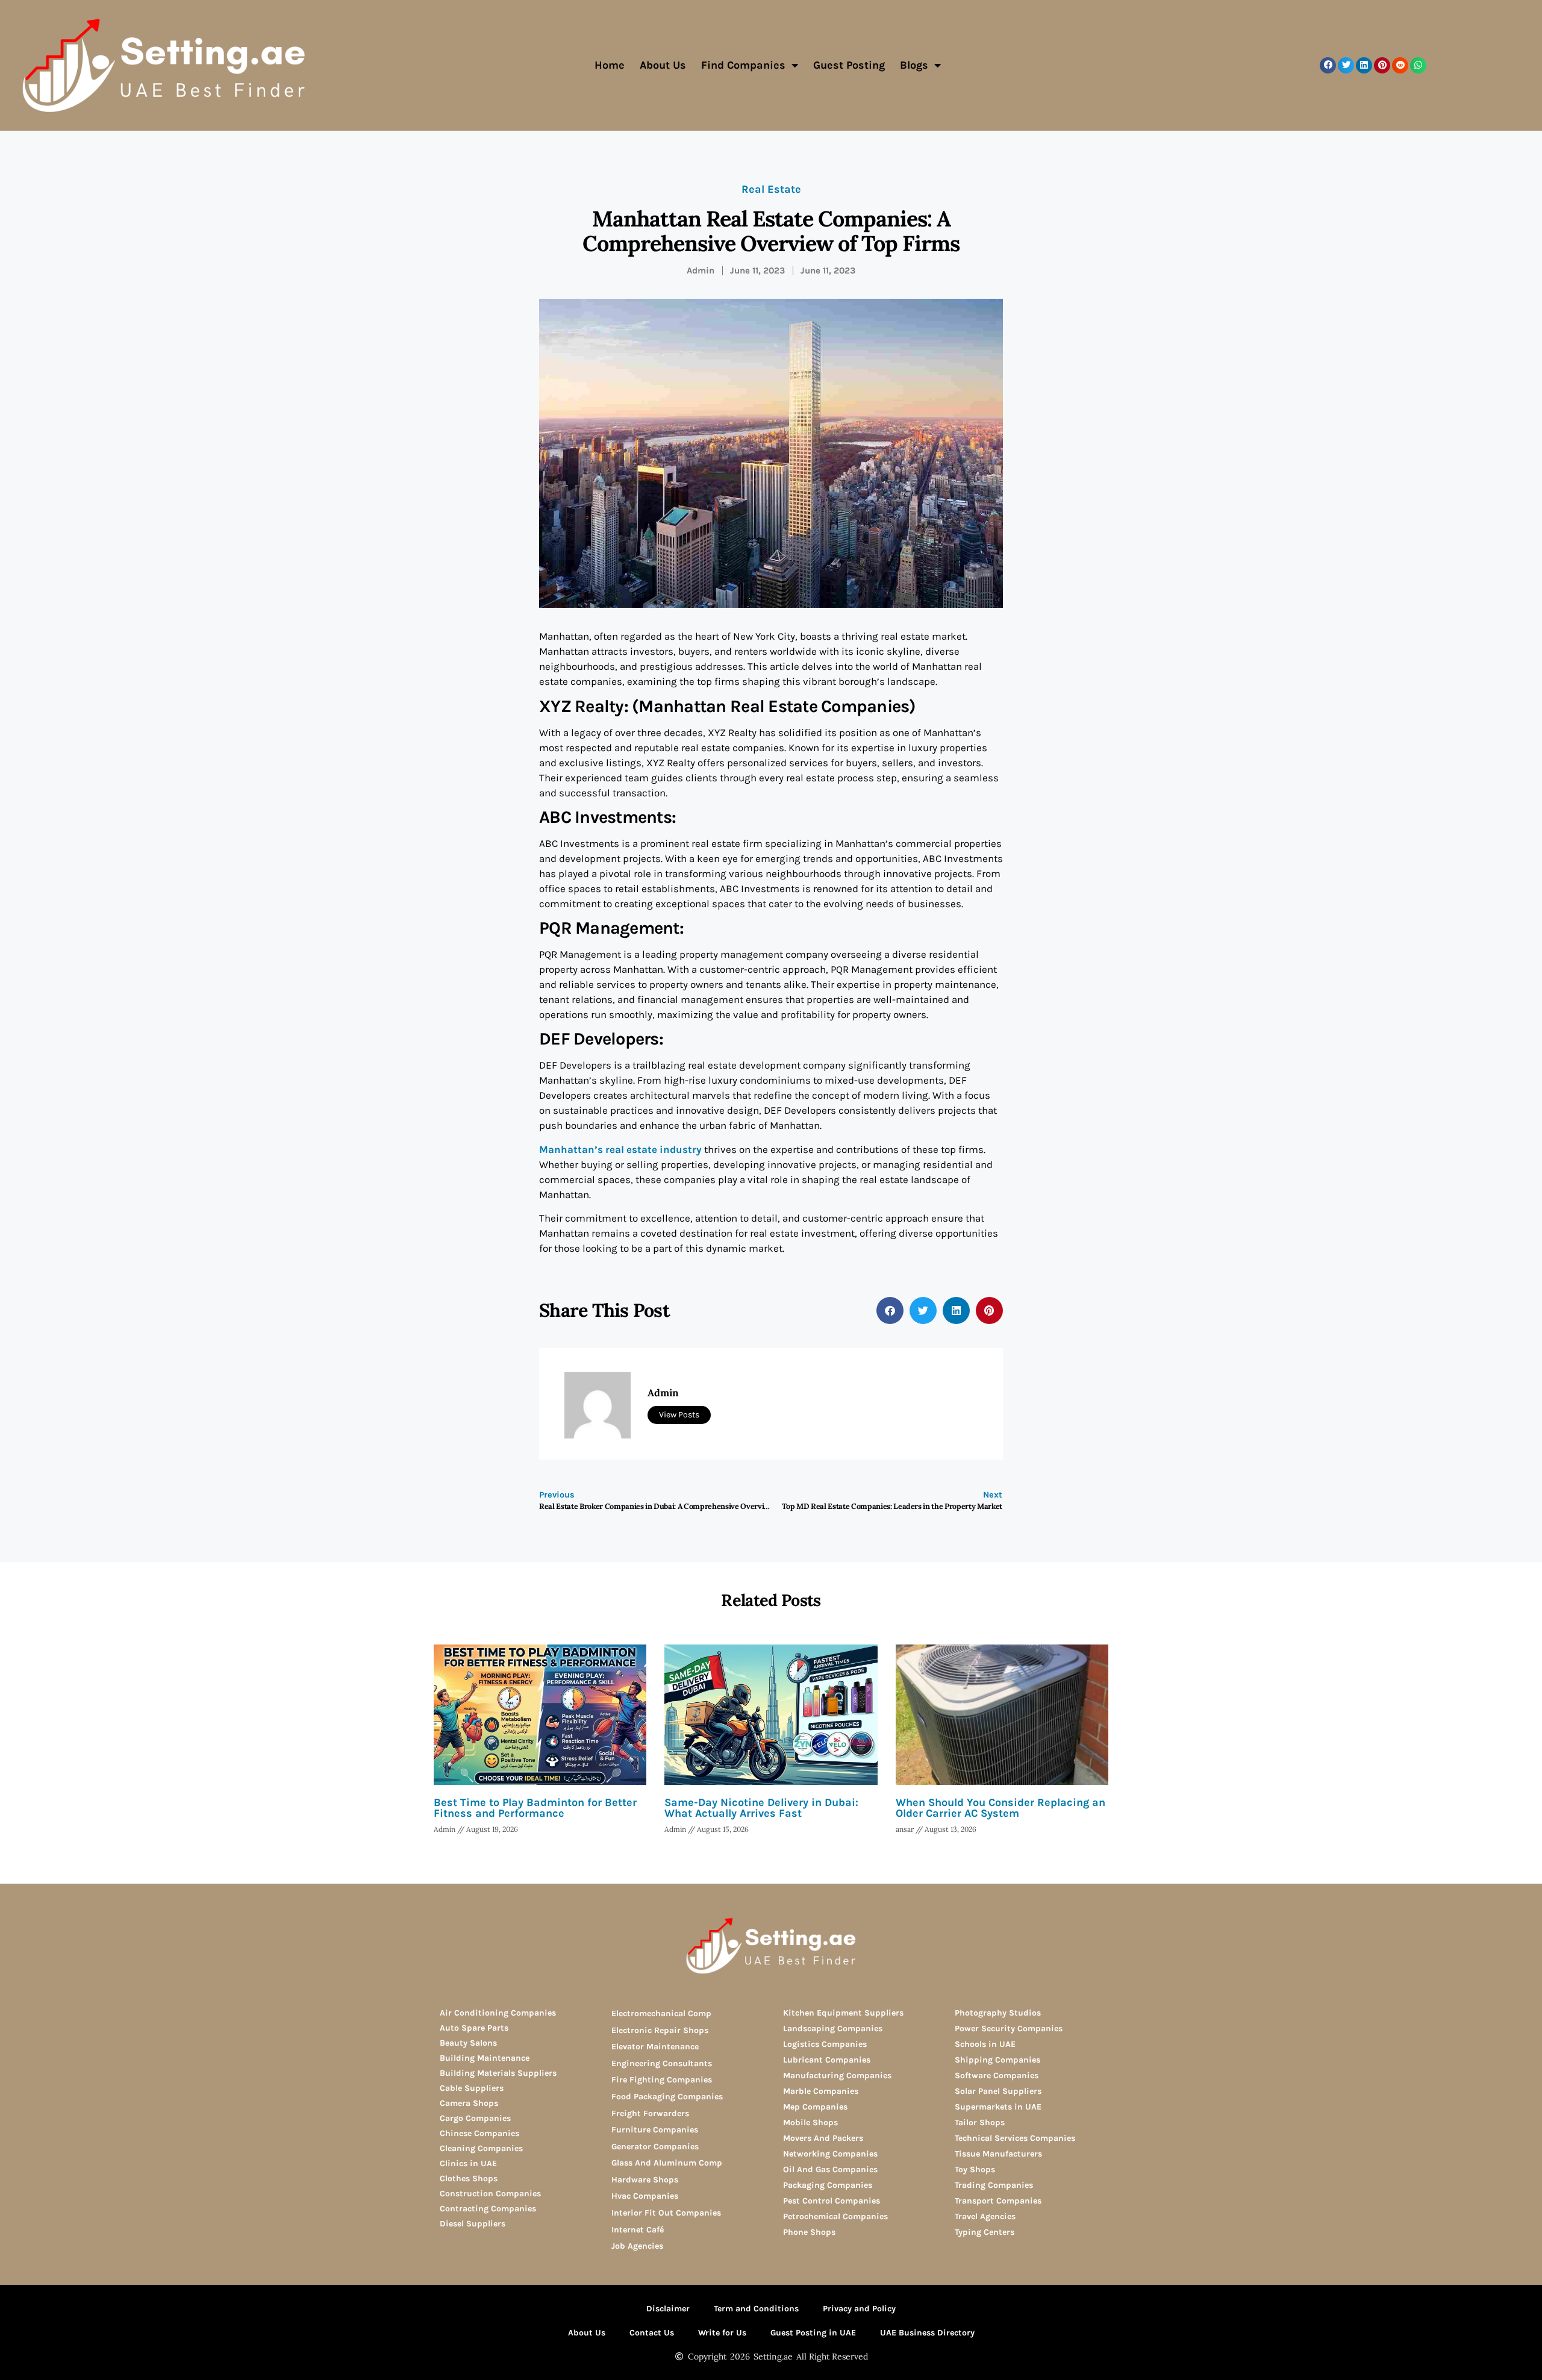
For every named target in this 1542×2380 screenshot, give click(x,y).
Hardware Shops (645, 2180)
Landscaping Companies (833, 2029)
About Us (663, 65)
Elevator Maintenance (655, 2047)
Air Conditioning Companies (498, 2013)
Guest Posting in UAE (813, 2333)
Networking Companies (830, 2154)
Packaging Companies (828, 2185)
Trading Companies (994, 2185)
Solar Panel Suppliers (998, 2091)
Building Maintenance (485, 2058)
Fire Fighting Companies (662, 2080)
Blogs (914, 65)
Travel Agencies (985, 2216)
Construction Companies (490, 2194)
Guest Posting (849, 65)
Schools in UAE (985, 2044)
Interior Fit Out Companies (666, 2213)
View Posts (679, 1415)
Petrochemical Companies (835, 2216)
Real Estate (771, 189)
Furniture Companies (655, 2130)
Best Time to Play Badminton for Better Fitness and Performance (535, 1808)
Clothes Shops (469, 2179)
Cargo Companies (475, 2118)
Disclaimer (668, 2309)
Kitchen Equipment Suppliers (843, 2013)
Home (610, 65)
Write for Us (722, 2333)
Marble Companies (821, 2091)
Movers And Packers (823, 2138)
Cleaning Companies (481, 2148)
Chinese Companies (479, 2133)
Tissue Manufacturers (998, 2154)
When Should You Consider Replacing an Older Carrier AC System (1000, 1808)
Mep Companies (815, 2107)
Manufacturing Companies (837, 2075)
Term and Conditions (756, 2309)
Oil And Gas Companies (830, 2169)
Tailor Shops (980, 2122)
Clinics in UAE (468, 2163)
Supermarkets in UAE (998, 2107)
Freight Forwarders (650, 2113)
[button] (1328, 65)
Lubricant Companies (827, 2060)
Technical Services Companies (1015, 2138)
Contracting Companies (488, 2209)
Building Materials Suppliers (498, 2073)
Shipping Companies (997, 2060)
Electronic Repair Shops (660, 2030)
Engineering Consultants (662, 2063)
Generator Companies (655, 2147)
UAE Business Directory (927, 2333)
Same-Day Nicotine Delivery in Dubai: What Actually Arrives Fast (761, 1808)
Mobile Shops (810, 2122)
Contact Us (652, 2333)
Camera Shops (469, 2103)
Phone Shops (809, 2232)
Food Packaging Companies (667, 2097)
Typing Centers (985, 2232)
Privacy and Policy (859, 2309)
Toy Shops (975, 2169)
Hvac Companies (645, 2196)
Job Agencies (637, 2246)
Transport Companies (998, 2201)
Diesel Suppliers (473, 2224)
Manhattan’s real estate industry (620, 1149)
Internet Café (638, 2230)
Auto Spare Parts (474, 2028)
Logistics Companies (825, 2044)
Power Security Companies (1009, 2029)
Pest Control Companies (832, 2201)
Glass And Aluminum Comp (667, 2163)
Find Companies (743, 65)
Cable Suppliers (472, 2088)
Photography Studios (998, 2013)
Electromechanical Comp (661, 2013)
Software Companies (997, 2075)
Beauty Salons (468, 2043)
